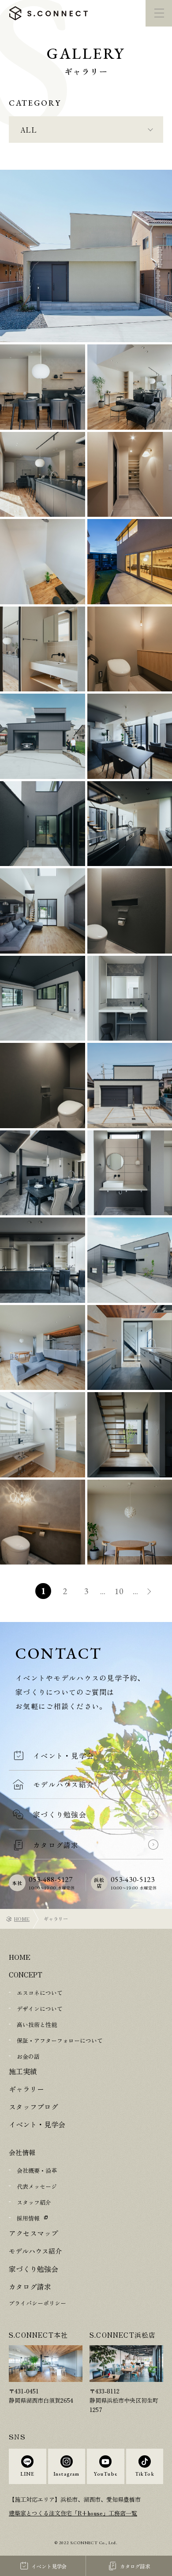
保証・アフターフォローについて (60, 2041)
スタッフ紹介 (34, 2204)
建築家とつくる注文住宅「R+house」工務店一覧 (73, 2517)
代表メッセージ (37, 2189)
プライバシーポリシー (37, 2307)
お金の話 (28, 2057)
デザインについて (40, 2009)
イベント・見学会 (35, 2126)
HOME (22, 1919)
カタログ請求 (29, 2290)
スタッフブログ (32, 2108)
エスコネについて (40, 1993)
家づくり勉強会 (32, 2272)
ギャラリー (25, 2090)
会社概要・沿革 (37, 2173)
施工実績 (22, 2072)
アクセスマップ (32, 2235)
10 (119, 1591)
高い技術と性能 (37, 2025)
